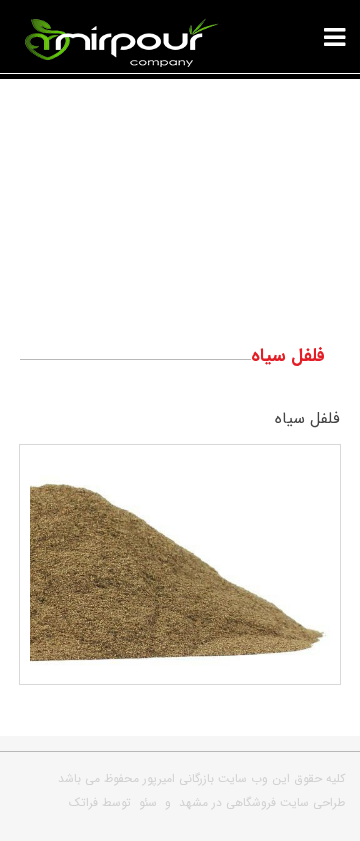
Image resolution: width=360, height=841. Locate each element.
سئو (148, 802)
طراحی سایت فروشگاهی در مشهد (262, 802)
